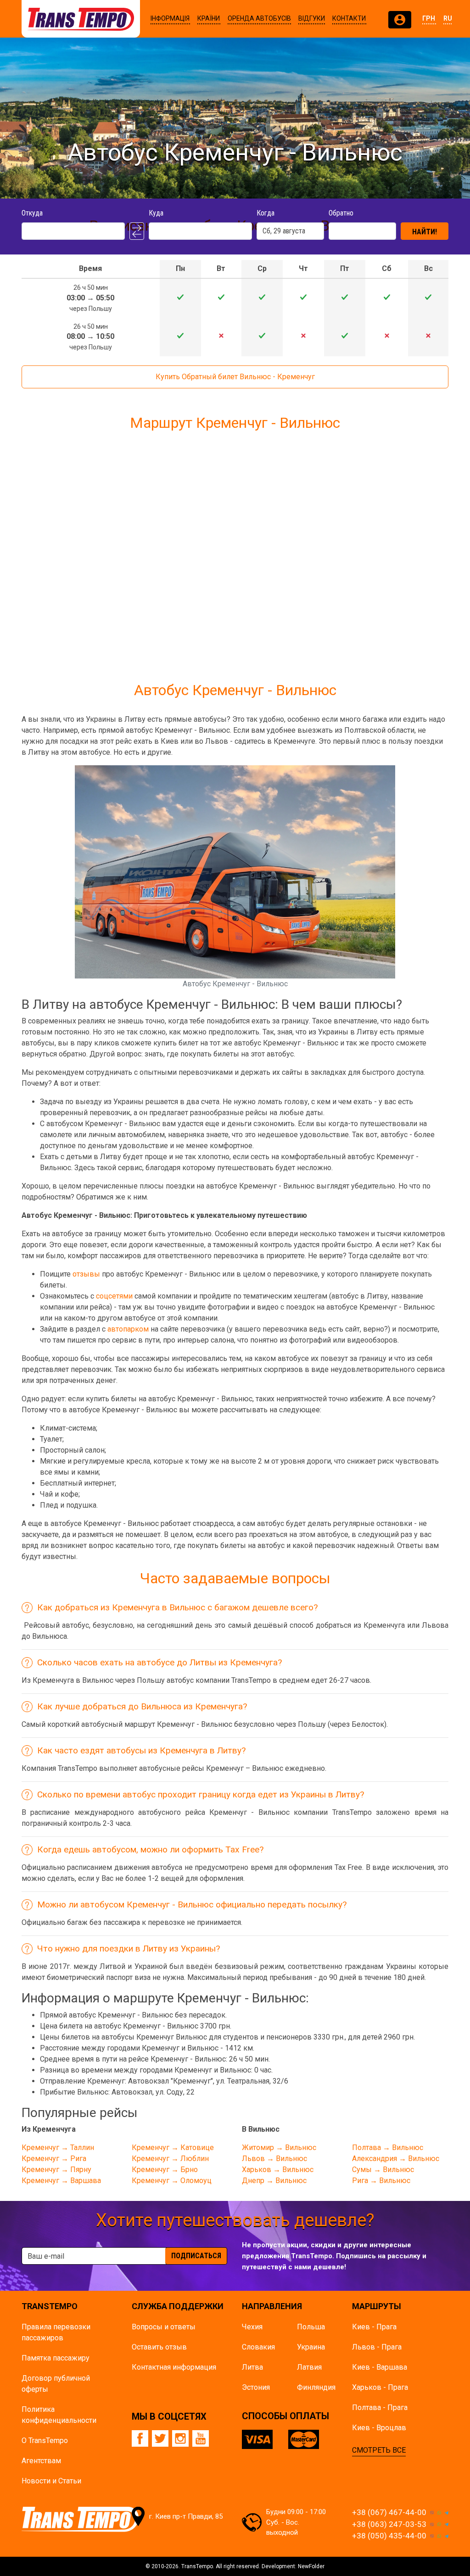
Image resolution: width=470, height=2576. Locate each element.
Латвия (309, 2367)
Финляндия (316, 2387)
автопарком (128, 1329)
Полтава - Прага (380, 2407)
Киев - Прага (374, 2327)
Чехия (252, 2327)
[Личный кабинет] (400, 20)
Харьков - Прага (380, 2387)
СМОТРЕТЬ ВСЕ (379, 2450)
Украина (311, 2347)
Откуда (32, 213)
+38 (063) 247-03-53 (389, 2524)
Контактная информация (174, 2367)
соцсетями (114, 1296)
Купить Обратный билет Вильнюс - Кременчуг (235, 377)
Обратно (341, 213)
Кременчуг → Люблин (170, 2159)
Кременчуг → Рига (54, 2159)
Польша (311, 2327)
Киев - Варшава (380, 2367)
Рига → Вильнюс (381, 2181)
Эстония (256, 2387)
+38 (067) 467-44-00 (389, 2512)
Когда (266, 213)
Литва (252, 2367)
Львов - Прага (377, 2347)
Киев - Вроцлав (379, 2428)
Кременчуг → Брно (165, 2170)
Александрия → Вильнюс (396, 2159)
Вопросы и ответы (164, 2327)
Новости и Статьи (51, 2481)
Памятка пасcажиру (56, 2358)
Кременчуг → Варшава (61, 2181)
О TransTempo (45, 2441)
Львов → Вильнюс (274, 2159)
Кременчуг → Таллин (58, 2148)
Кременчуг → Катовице (173, 2148)
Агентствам (41, 2461)
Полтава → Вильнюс (388, 2148)
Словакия (258, 2347)
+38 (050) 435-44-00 (389, 2536)
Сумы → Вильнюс (383, 2170)
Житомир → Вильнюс (279, 2148)
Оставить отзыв (159, 2347)
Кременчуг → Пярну (56, 2170)
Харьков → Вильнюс (278, 2170)
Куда (156, 213)
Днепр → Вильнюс (274, 2181)
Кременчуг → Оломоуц (172, 2181)
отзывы (86, 1274)
